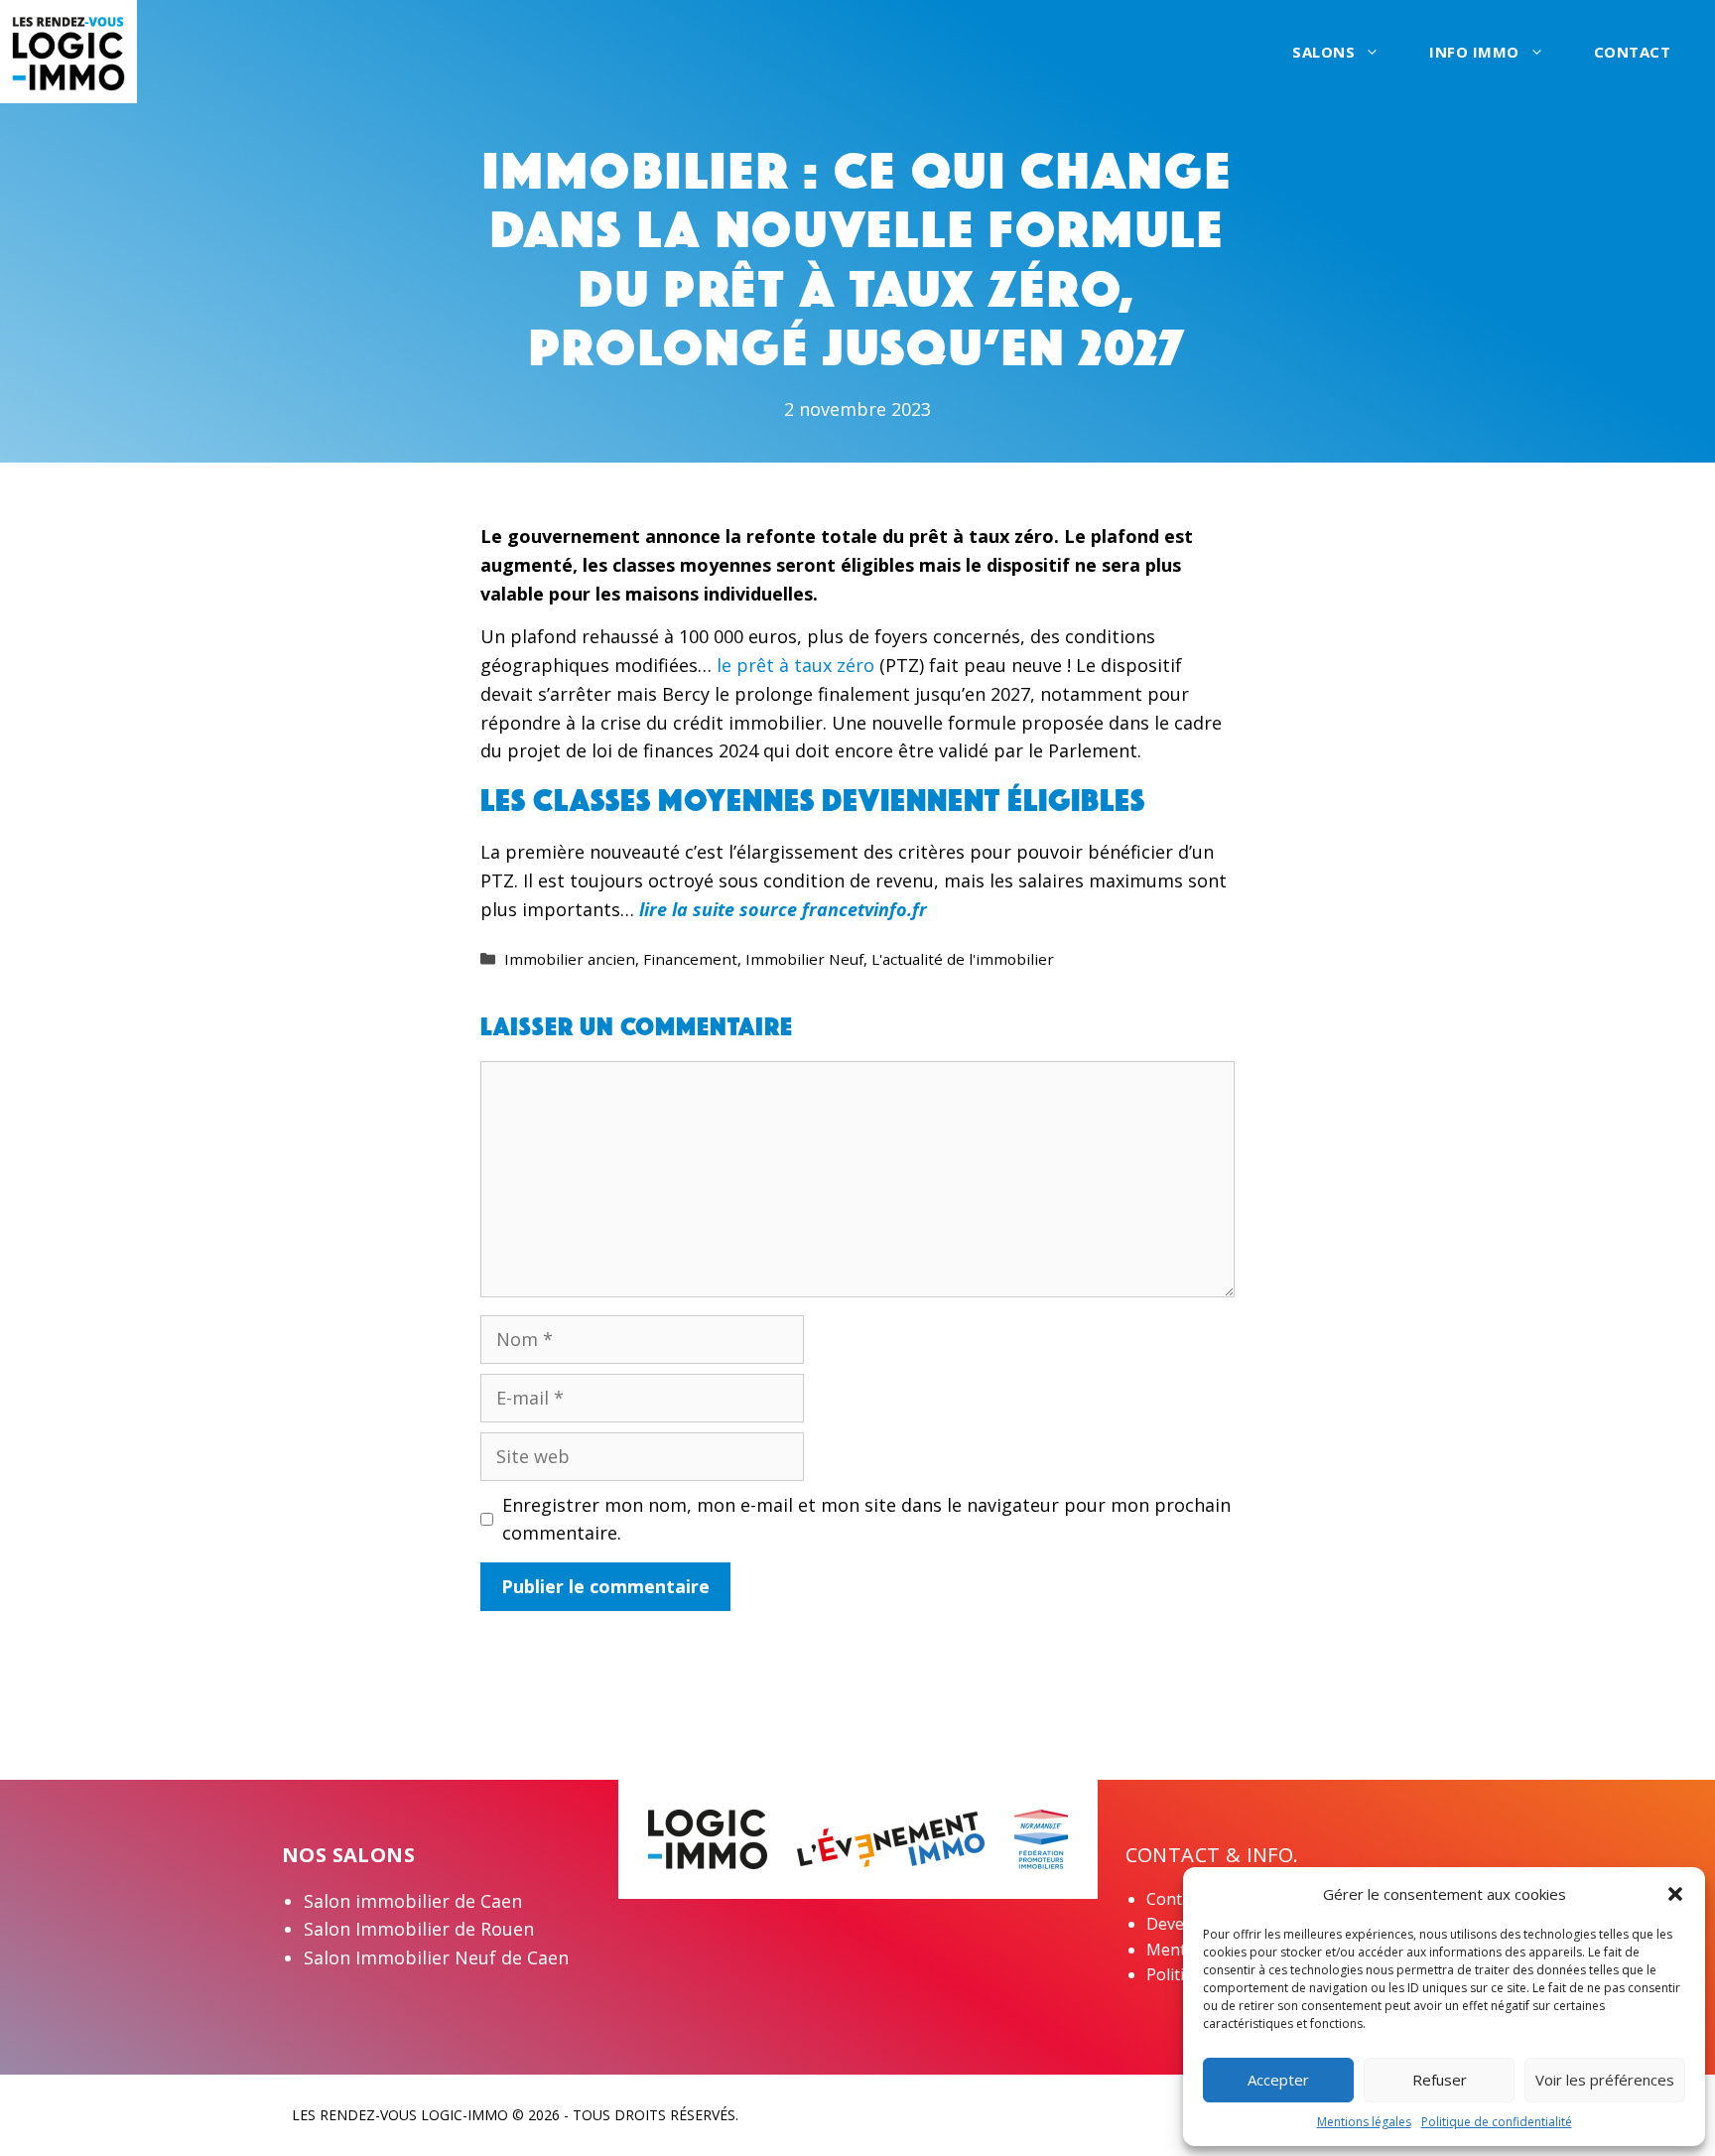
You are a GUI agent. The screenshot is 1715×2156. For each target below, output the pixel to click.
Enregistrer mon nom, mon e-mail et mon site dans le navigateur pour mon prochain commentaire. (866, 1519)
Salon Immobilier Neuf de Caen (436, 1957)
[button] (1675, 1894)
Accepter (1278, 2080)
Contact (1633, 52)
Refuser (1440, 2080)
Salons (1323, 52)
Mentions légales (1364, 2122)
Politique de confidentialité (1497, 2122)
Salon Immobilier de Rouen (419, 1929)
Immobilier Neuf (804, 959)
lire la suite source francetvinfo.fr (783, 909)
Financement (690, 959)
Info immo (1474, 52)
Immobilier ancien (570, 959)
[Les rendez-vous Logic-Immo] (68, 50)
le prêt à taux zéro (795, 665)
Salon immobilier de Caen (413, 1901)
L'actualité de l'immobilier (963, 959)
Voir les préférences (1605, 2080)
